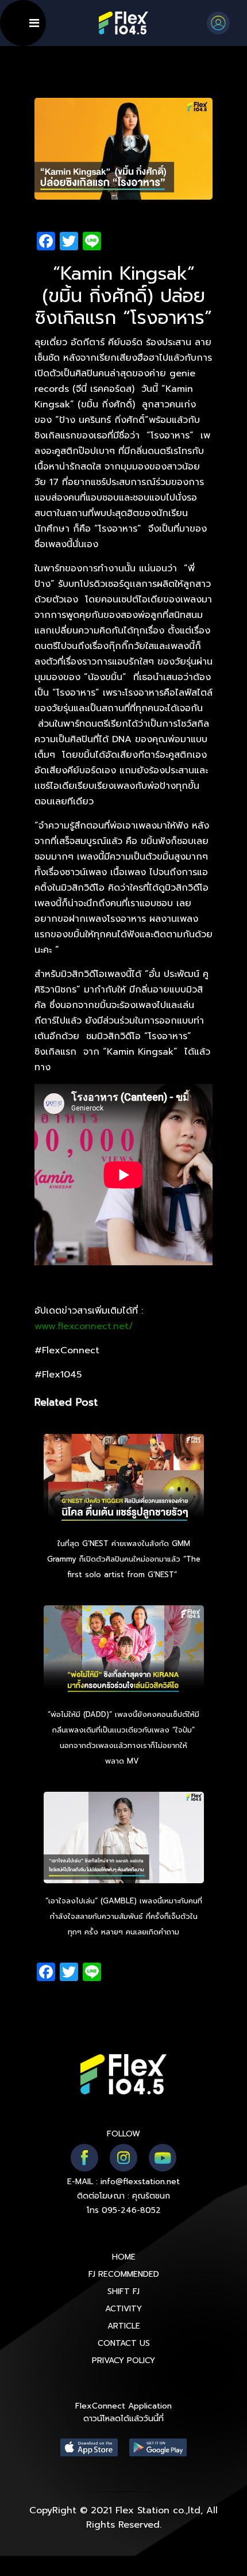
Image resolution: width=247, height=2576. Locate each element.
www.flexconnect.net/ (84, 1326)
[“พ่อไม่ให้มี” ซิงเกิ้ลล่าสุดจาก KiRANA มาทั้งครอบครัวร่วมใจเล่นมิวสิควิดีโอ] (124, 1653)
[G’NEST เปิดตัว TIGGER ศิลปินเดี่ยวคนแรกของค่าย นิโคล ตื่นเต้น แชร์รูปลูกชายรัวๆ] (124, 1482)
